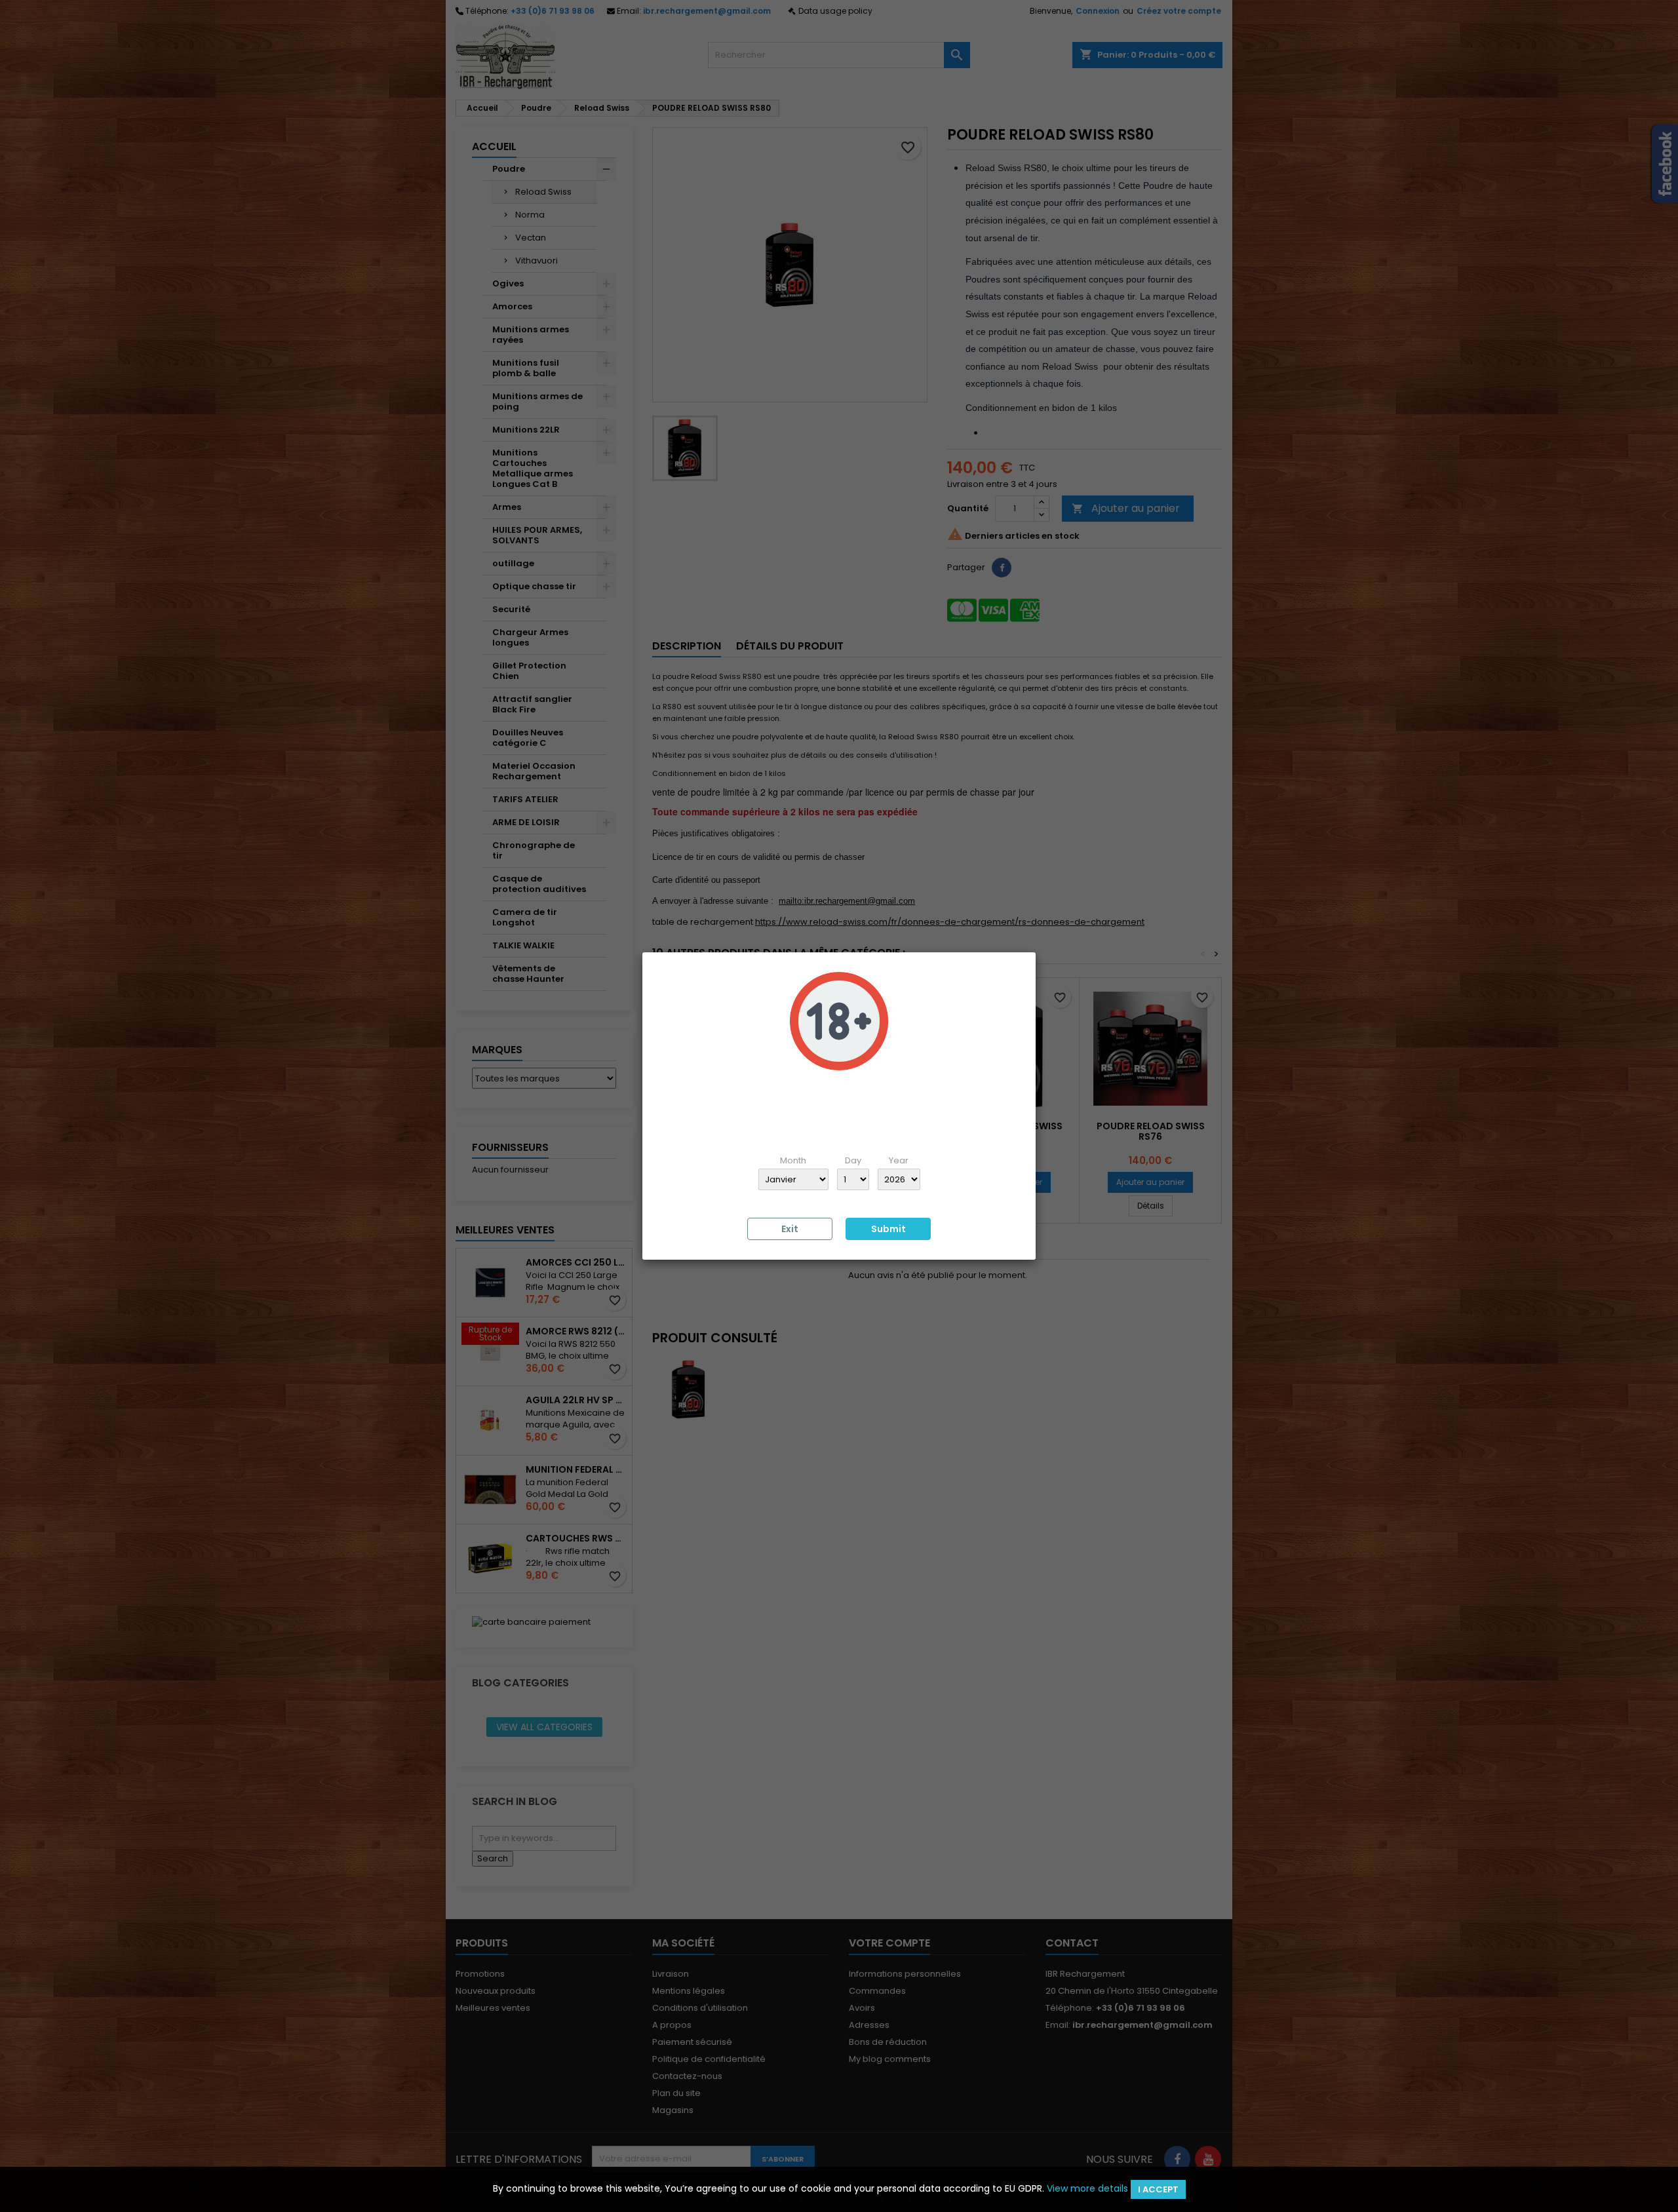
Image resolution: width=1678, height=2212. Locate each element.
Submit (888, 1229)
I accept (1158, 2189)
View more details (1087, 2188)
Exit (790, 1229)
